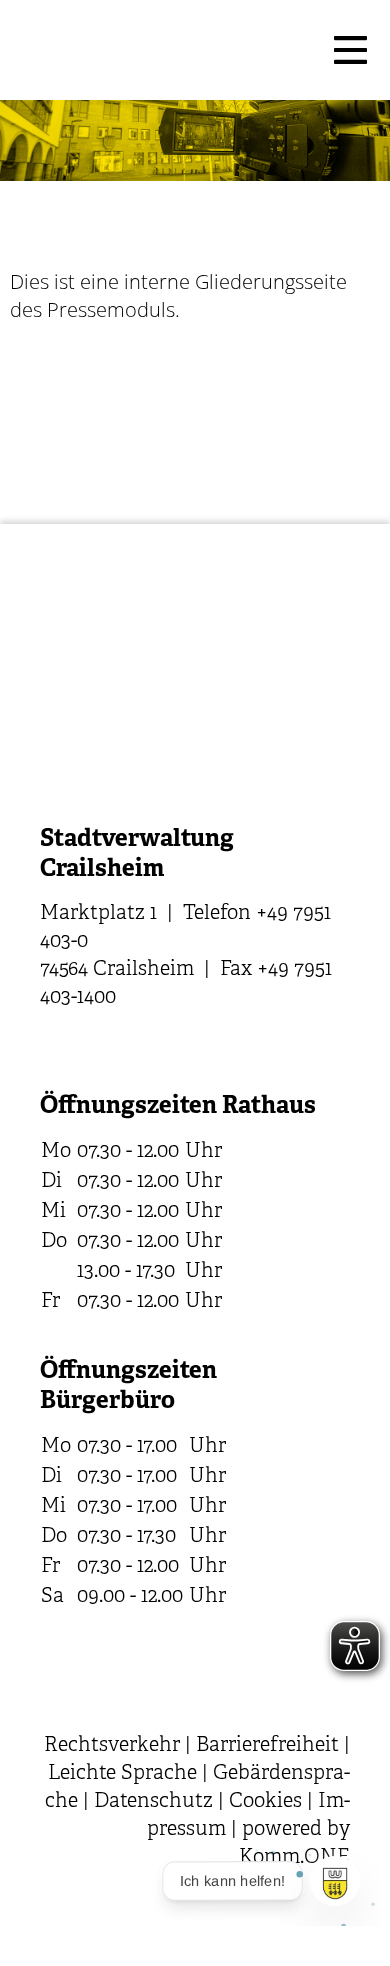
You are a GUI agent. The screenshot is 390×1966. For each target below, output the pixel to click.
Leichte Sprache (122, 1773)
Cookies (265, 1801)
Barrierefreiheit (267, 1745)
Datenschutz (153, 1801)
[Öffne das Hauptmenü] (350, 50)
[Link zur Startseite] (165, 50)
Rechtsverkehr (112, 1745)
